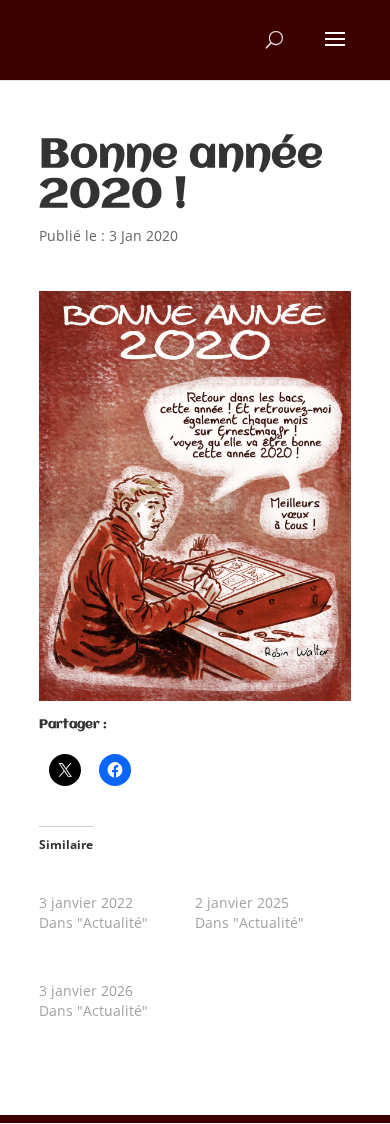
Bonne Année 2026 (102, 970)
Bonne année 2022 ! (105, 882)
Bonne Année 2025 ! (262, 882)
